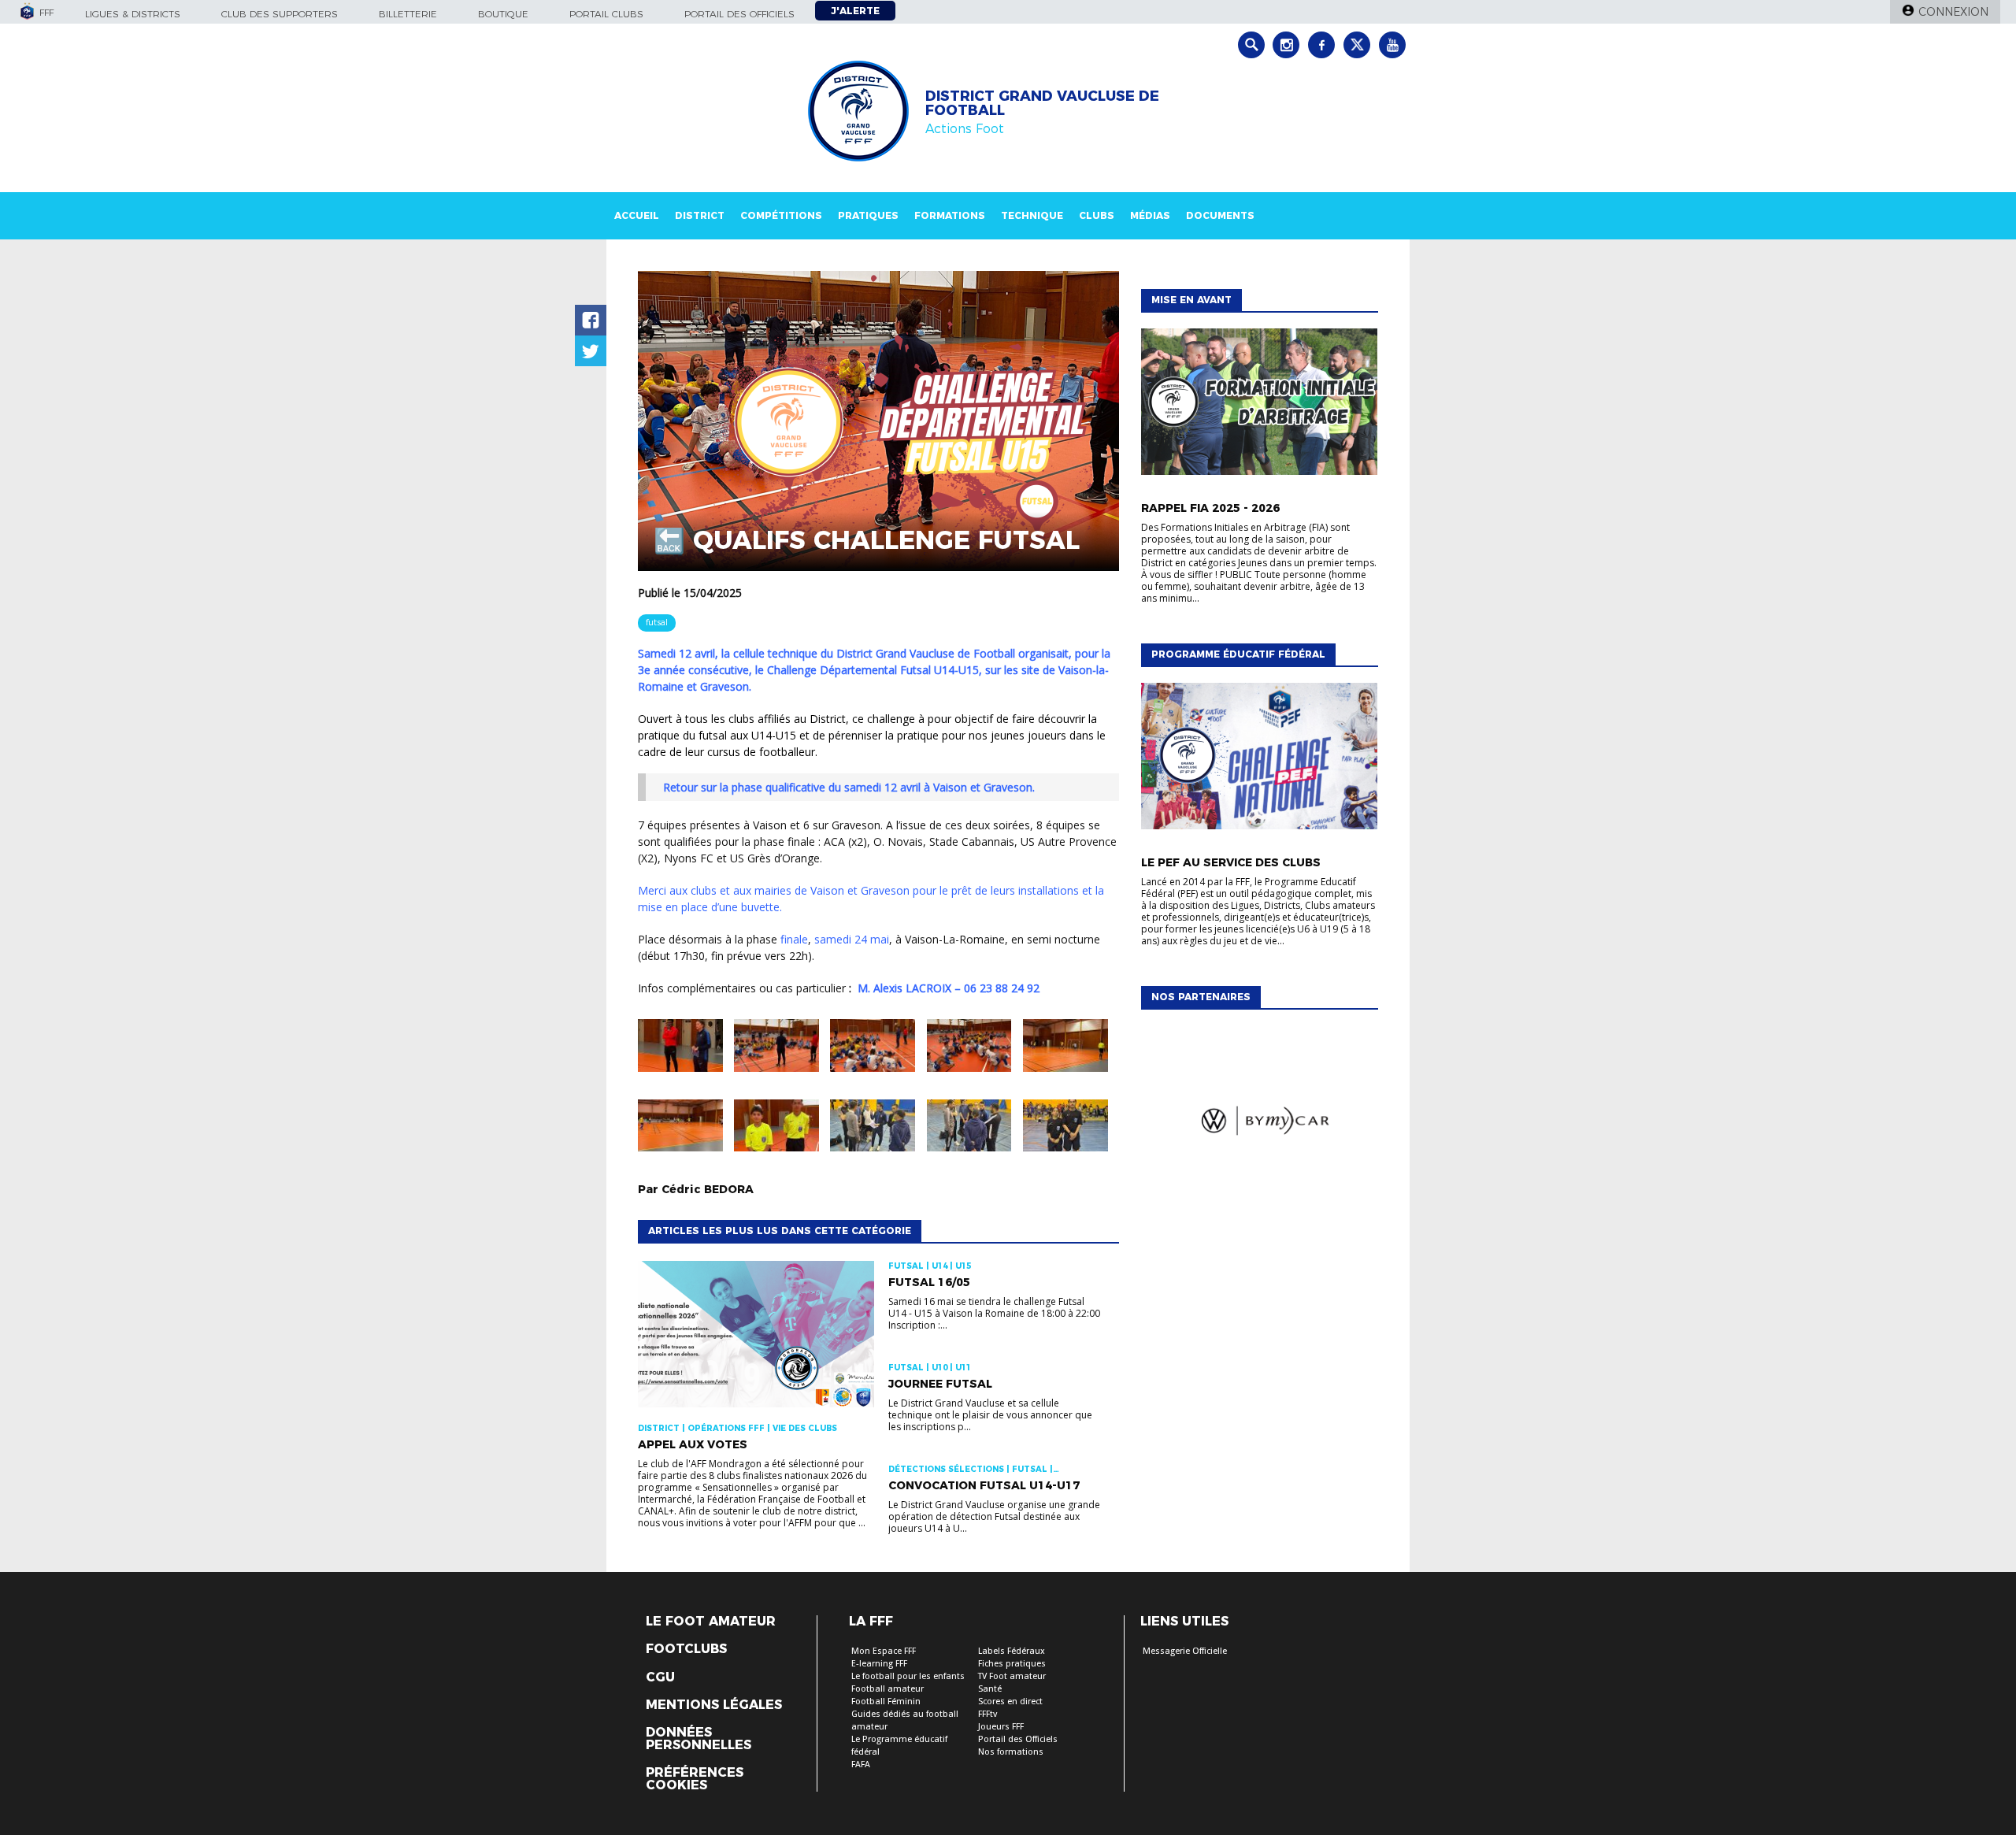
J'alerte (855, 11)
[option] (1259, 1124)
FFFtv (988, 1714)
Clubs (1097, 215)
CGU (660, 1677)
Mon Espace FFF (884, 1651)
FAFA (861, 1765)
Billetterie (408, 14)
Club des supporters (280, 14)
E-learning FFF (879, 1664)
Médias (1150, 215)
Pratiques (868, 215)
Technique (1032, 215)
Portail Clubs (606, 14)
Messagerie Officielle (1185, 1651)
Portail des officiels (739, 14)
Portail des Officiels (1018, 1739)
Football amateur (888, 1689)
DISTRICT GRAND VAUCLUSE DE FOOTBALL (1042, 103)
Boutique (503, 14)
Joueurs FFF (1001, 1727)
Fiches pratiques (1012, 1664)
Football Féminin (886, 1702)
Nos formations (1011, 1752)
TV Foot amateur (1012, 1676)
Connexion (1953, 12)
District (700, 215)
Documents (1220, 215)
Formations (950, 215)
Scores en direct (1010, 1702)
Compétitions (781, 215)
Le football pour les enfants (908, 1676)
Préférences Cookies (695, 1779)
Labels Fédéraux (1012, 1651)
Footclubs (686, 1649)
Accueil (637, 215)
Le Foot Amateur (711, 1622)
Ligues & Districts (133, 14)
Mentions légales (714, 1705)
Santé (990, 1689)
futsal (657, 622)
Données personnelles (699, 1739)
